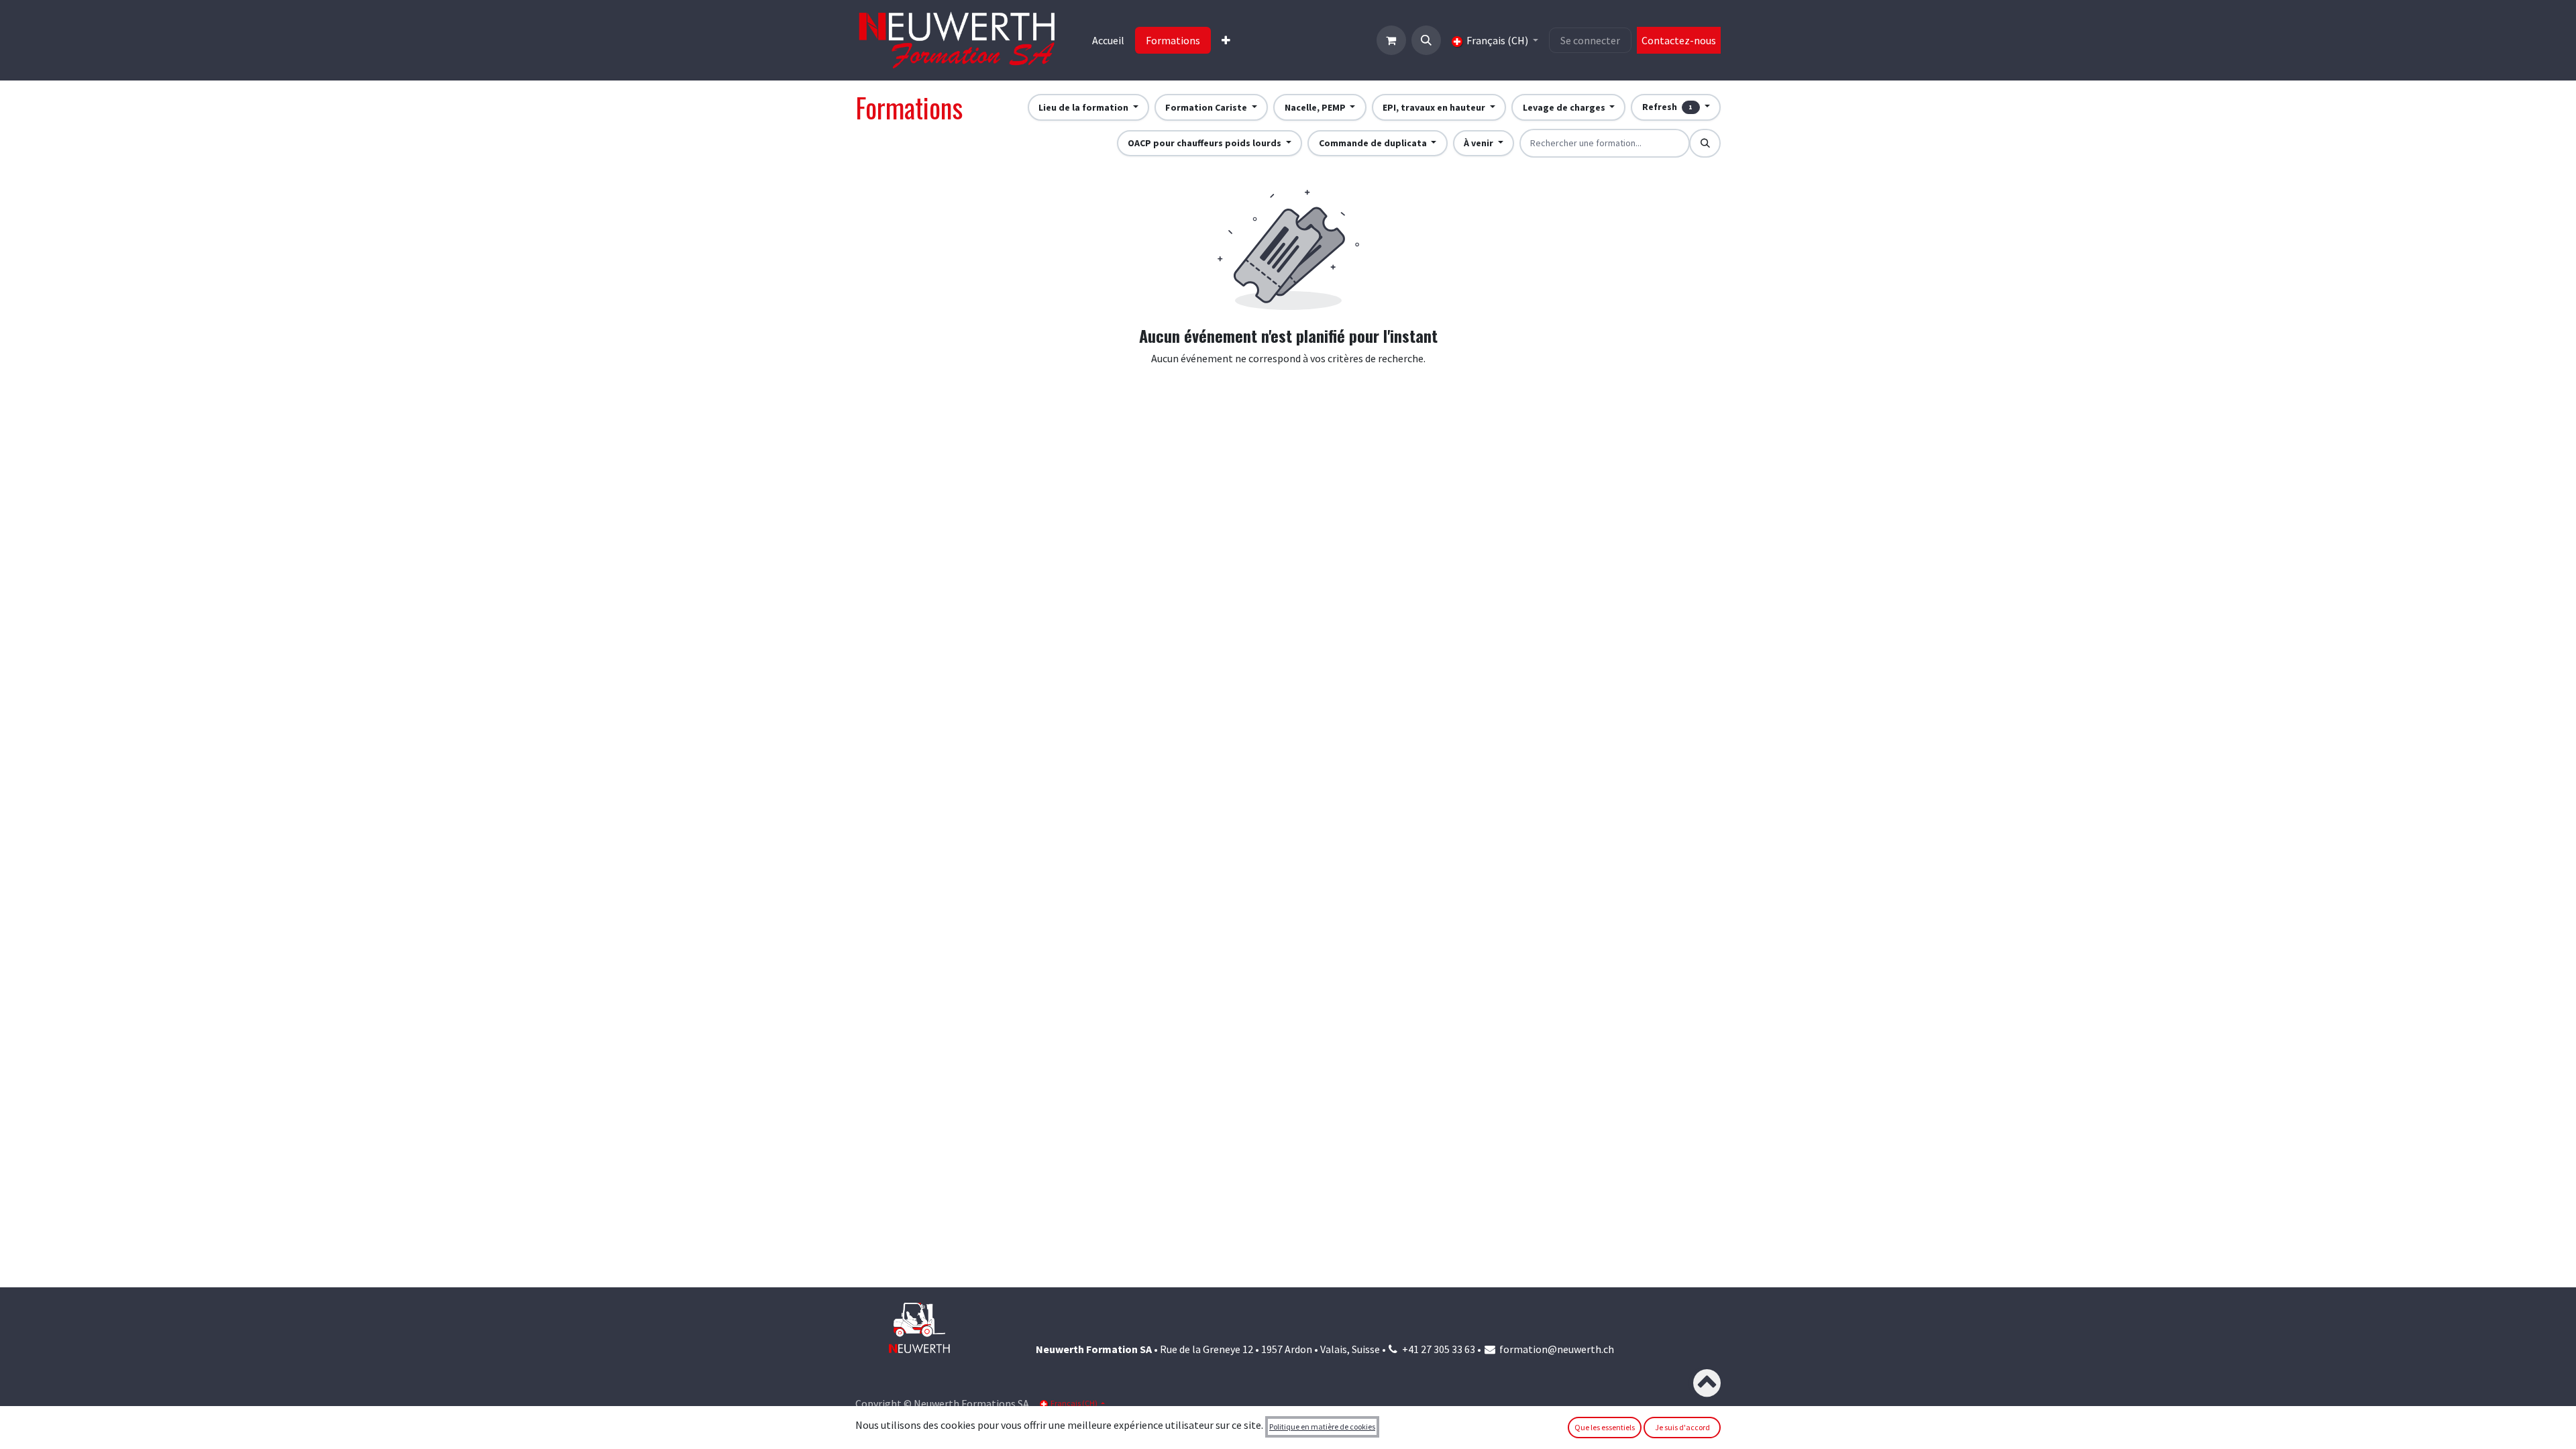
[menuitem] (1108, 40)
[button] (1426, 40)
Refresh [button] (1668, 107)
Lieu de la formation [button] (1084, 107)
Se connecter (1590, 40)
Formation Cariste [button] (1207, 107)
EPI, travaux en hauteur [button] (1435, 107)
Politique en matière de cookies (1322, 1427)
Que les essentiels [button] (1605, 1427)
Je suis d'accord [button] (1682, 1427)
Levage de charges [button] (1565, 107)
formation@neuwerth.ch (1557, 1349)
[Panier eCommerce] (1391, 40)
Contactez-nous (1679, 40)
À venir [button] (1480, 143)
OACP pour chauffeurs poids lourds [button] (1205, 143)
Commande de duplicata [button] (1374, 143)
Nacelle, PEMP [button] (1316, 107)
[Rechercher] (1705, 143)
